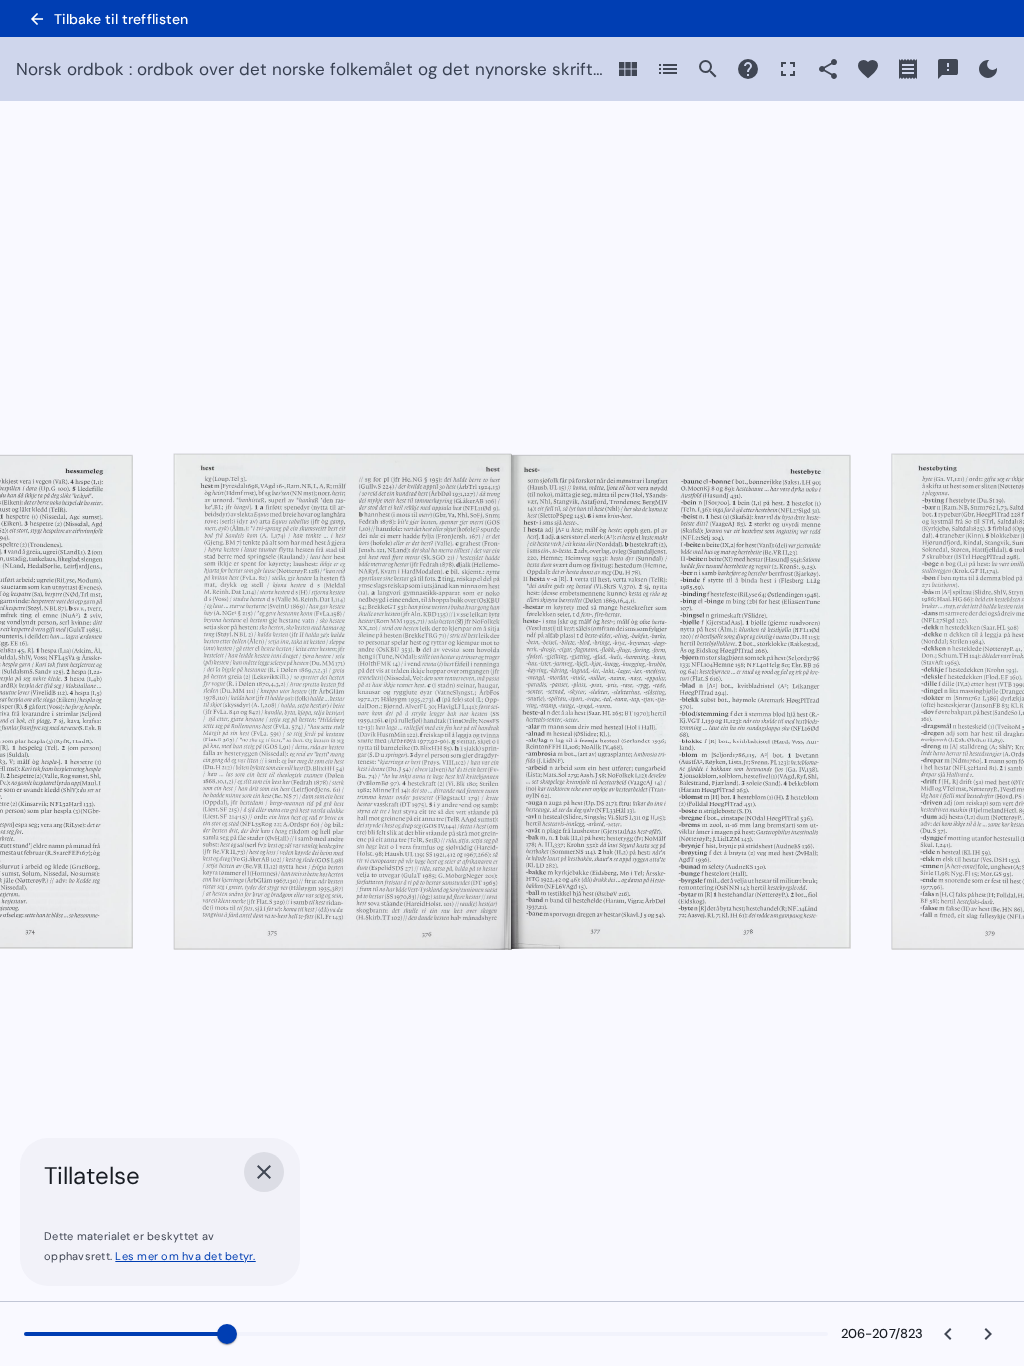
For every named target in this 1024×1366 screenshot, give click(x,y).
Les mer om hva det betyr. (185, 1256)
